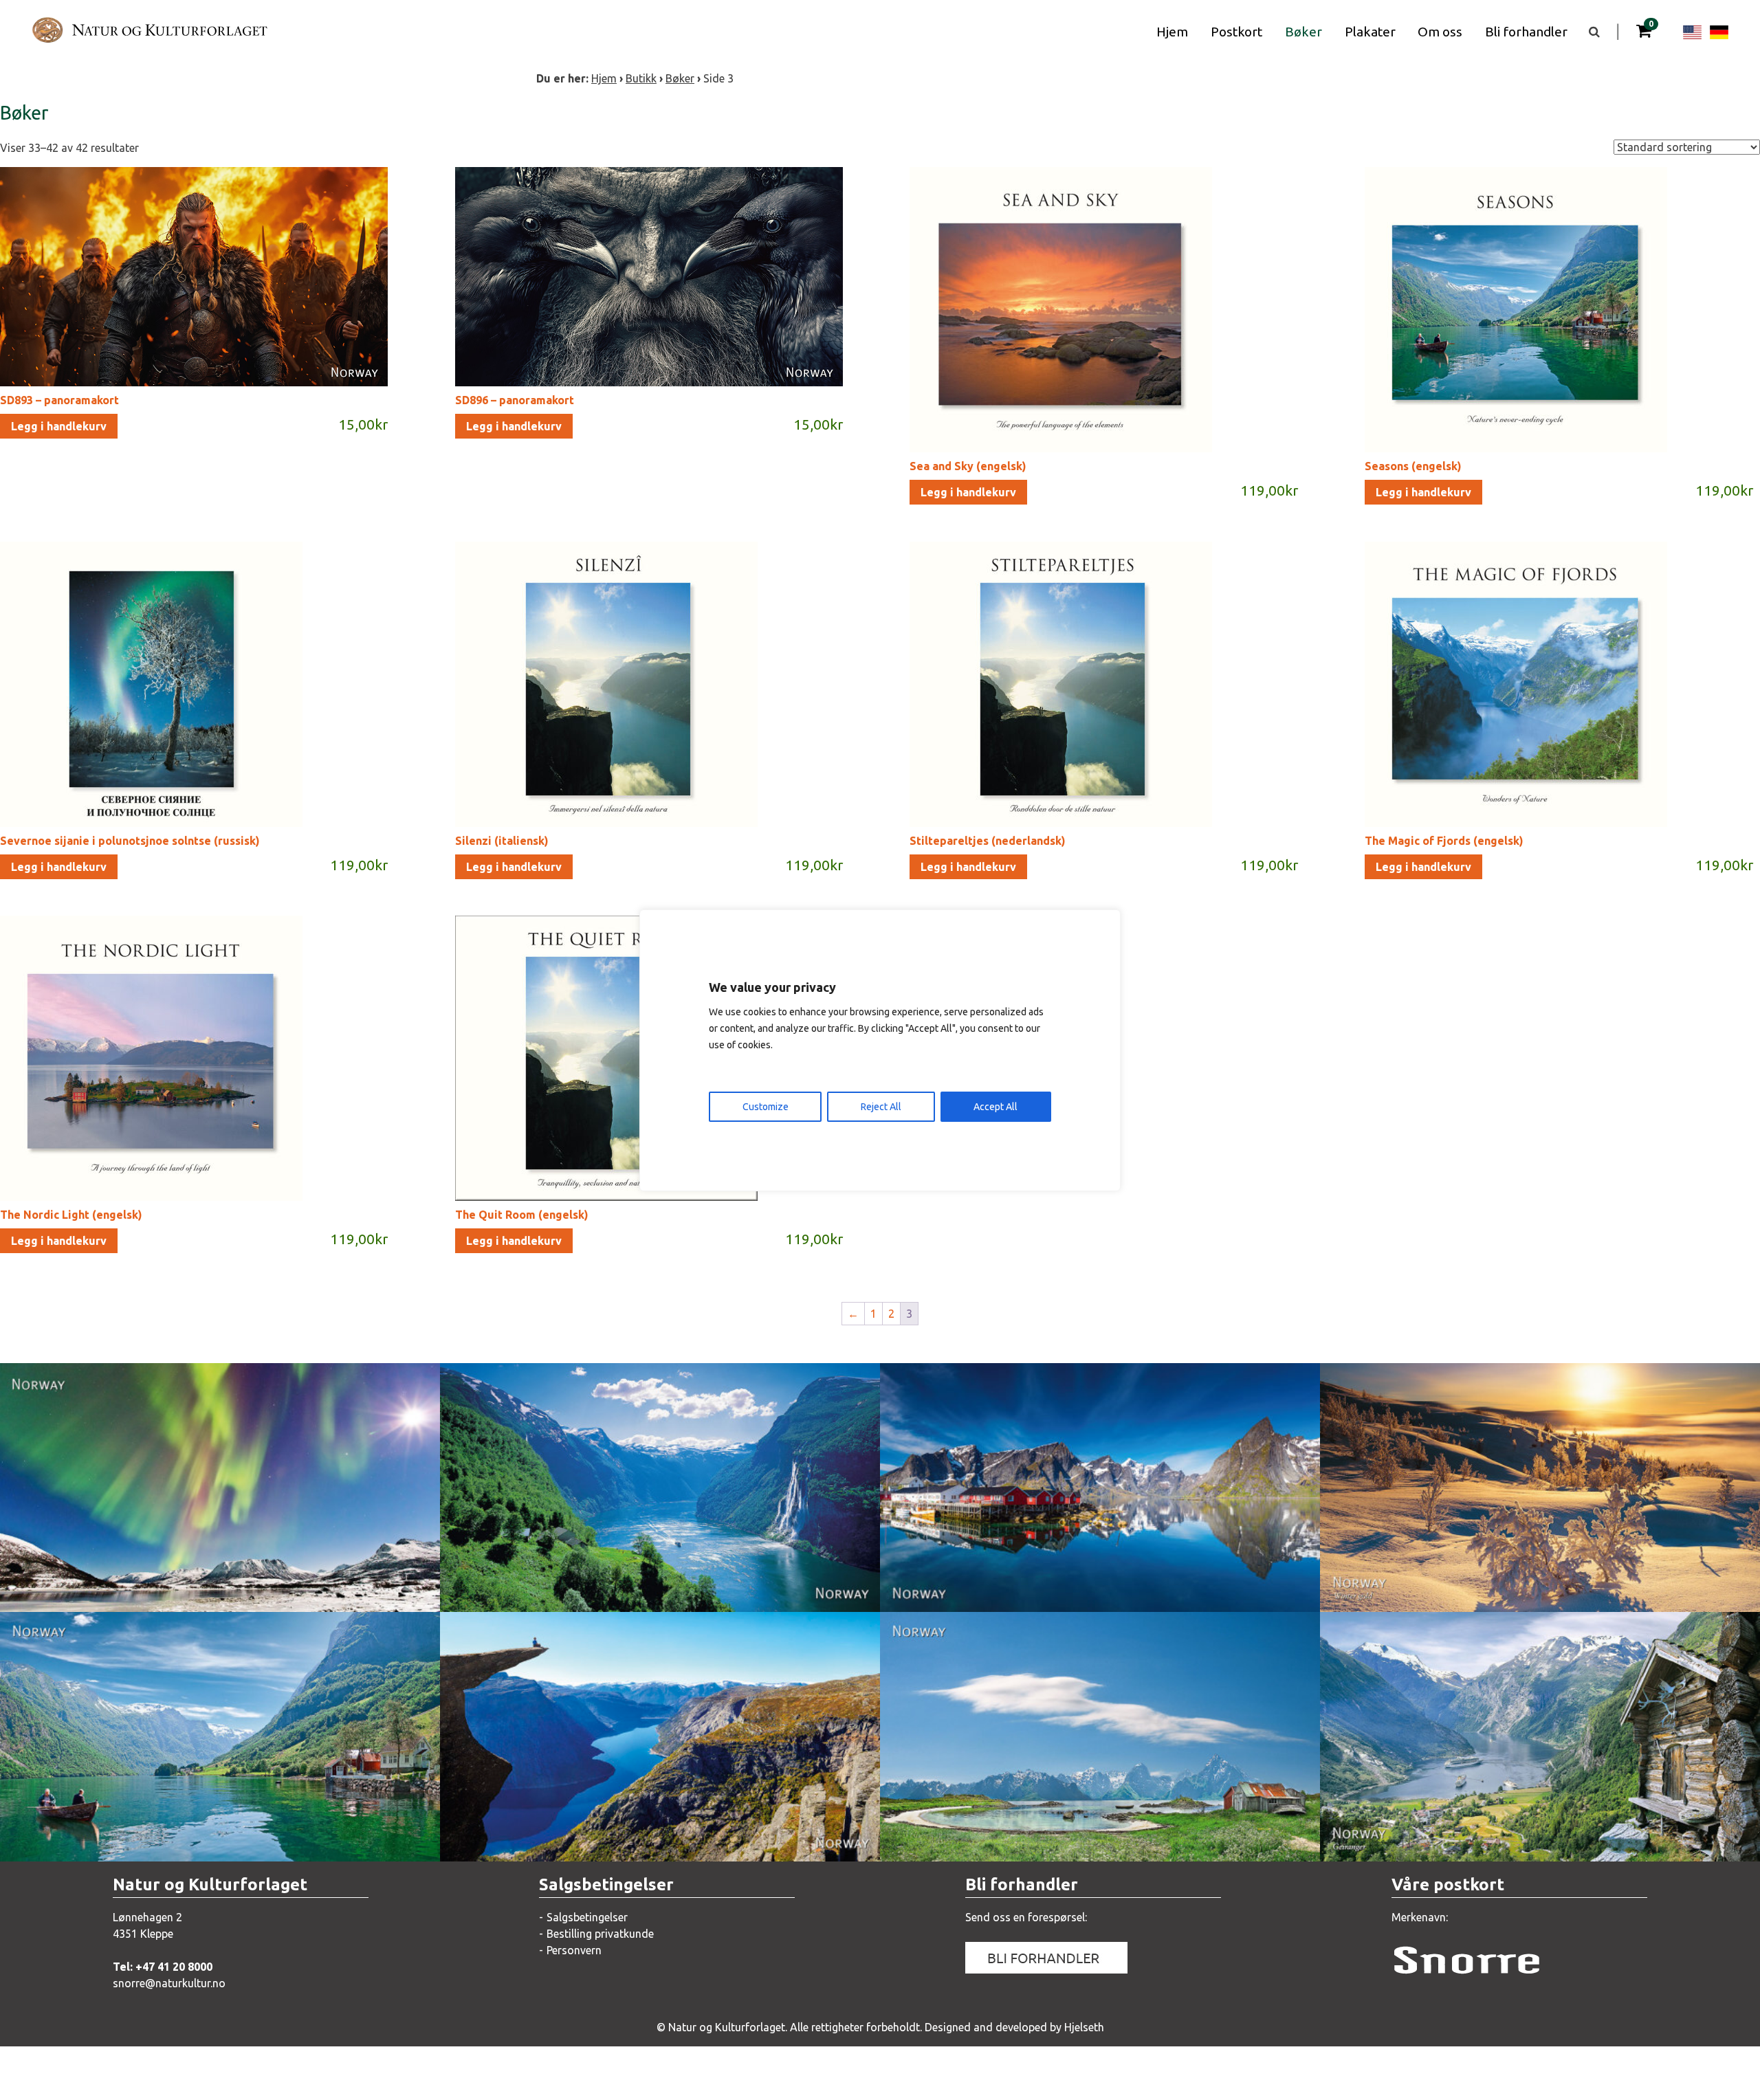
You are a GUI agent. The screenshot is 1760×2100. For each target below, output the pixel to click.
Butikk (641, 78)
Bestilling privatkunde (600, 1934)
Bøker (1303, 32)
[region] (880, 1050)
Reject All (881, 1107)
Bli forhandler (1526, 32)
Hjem (1172, 32)
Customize (766, 1107)
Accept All (995, 1107)
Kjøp (272, 1587)
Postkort (1236, 32)
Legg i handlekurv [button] (59, 426)
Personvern (574, 1950)
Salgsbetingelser (587, 1917)
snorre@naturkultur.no (169, 1983)
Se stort (128, 1587)
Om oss (1440, 32)
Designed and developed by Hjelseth (1014, 2027)
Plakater (1370, 32)
